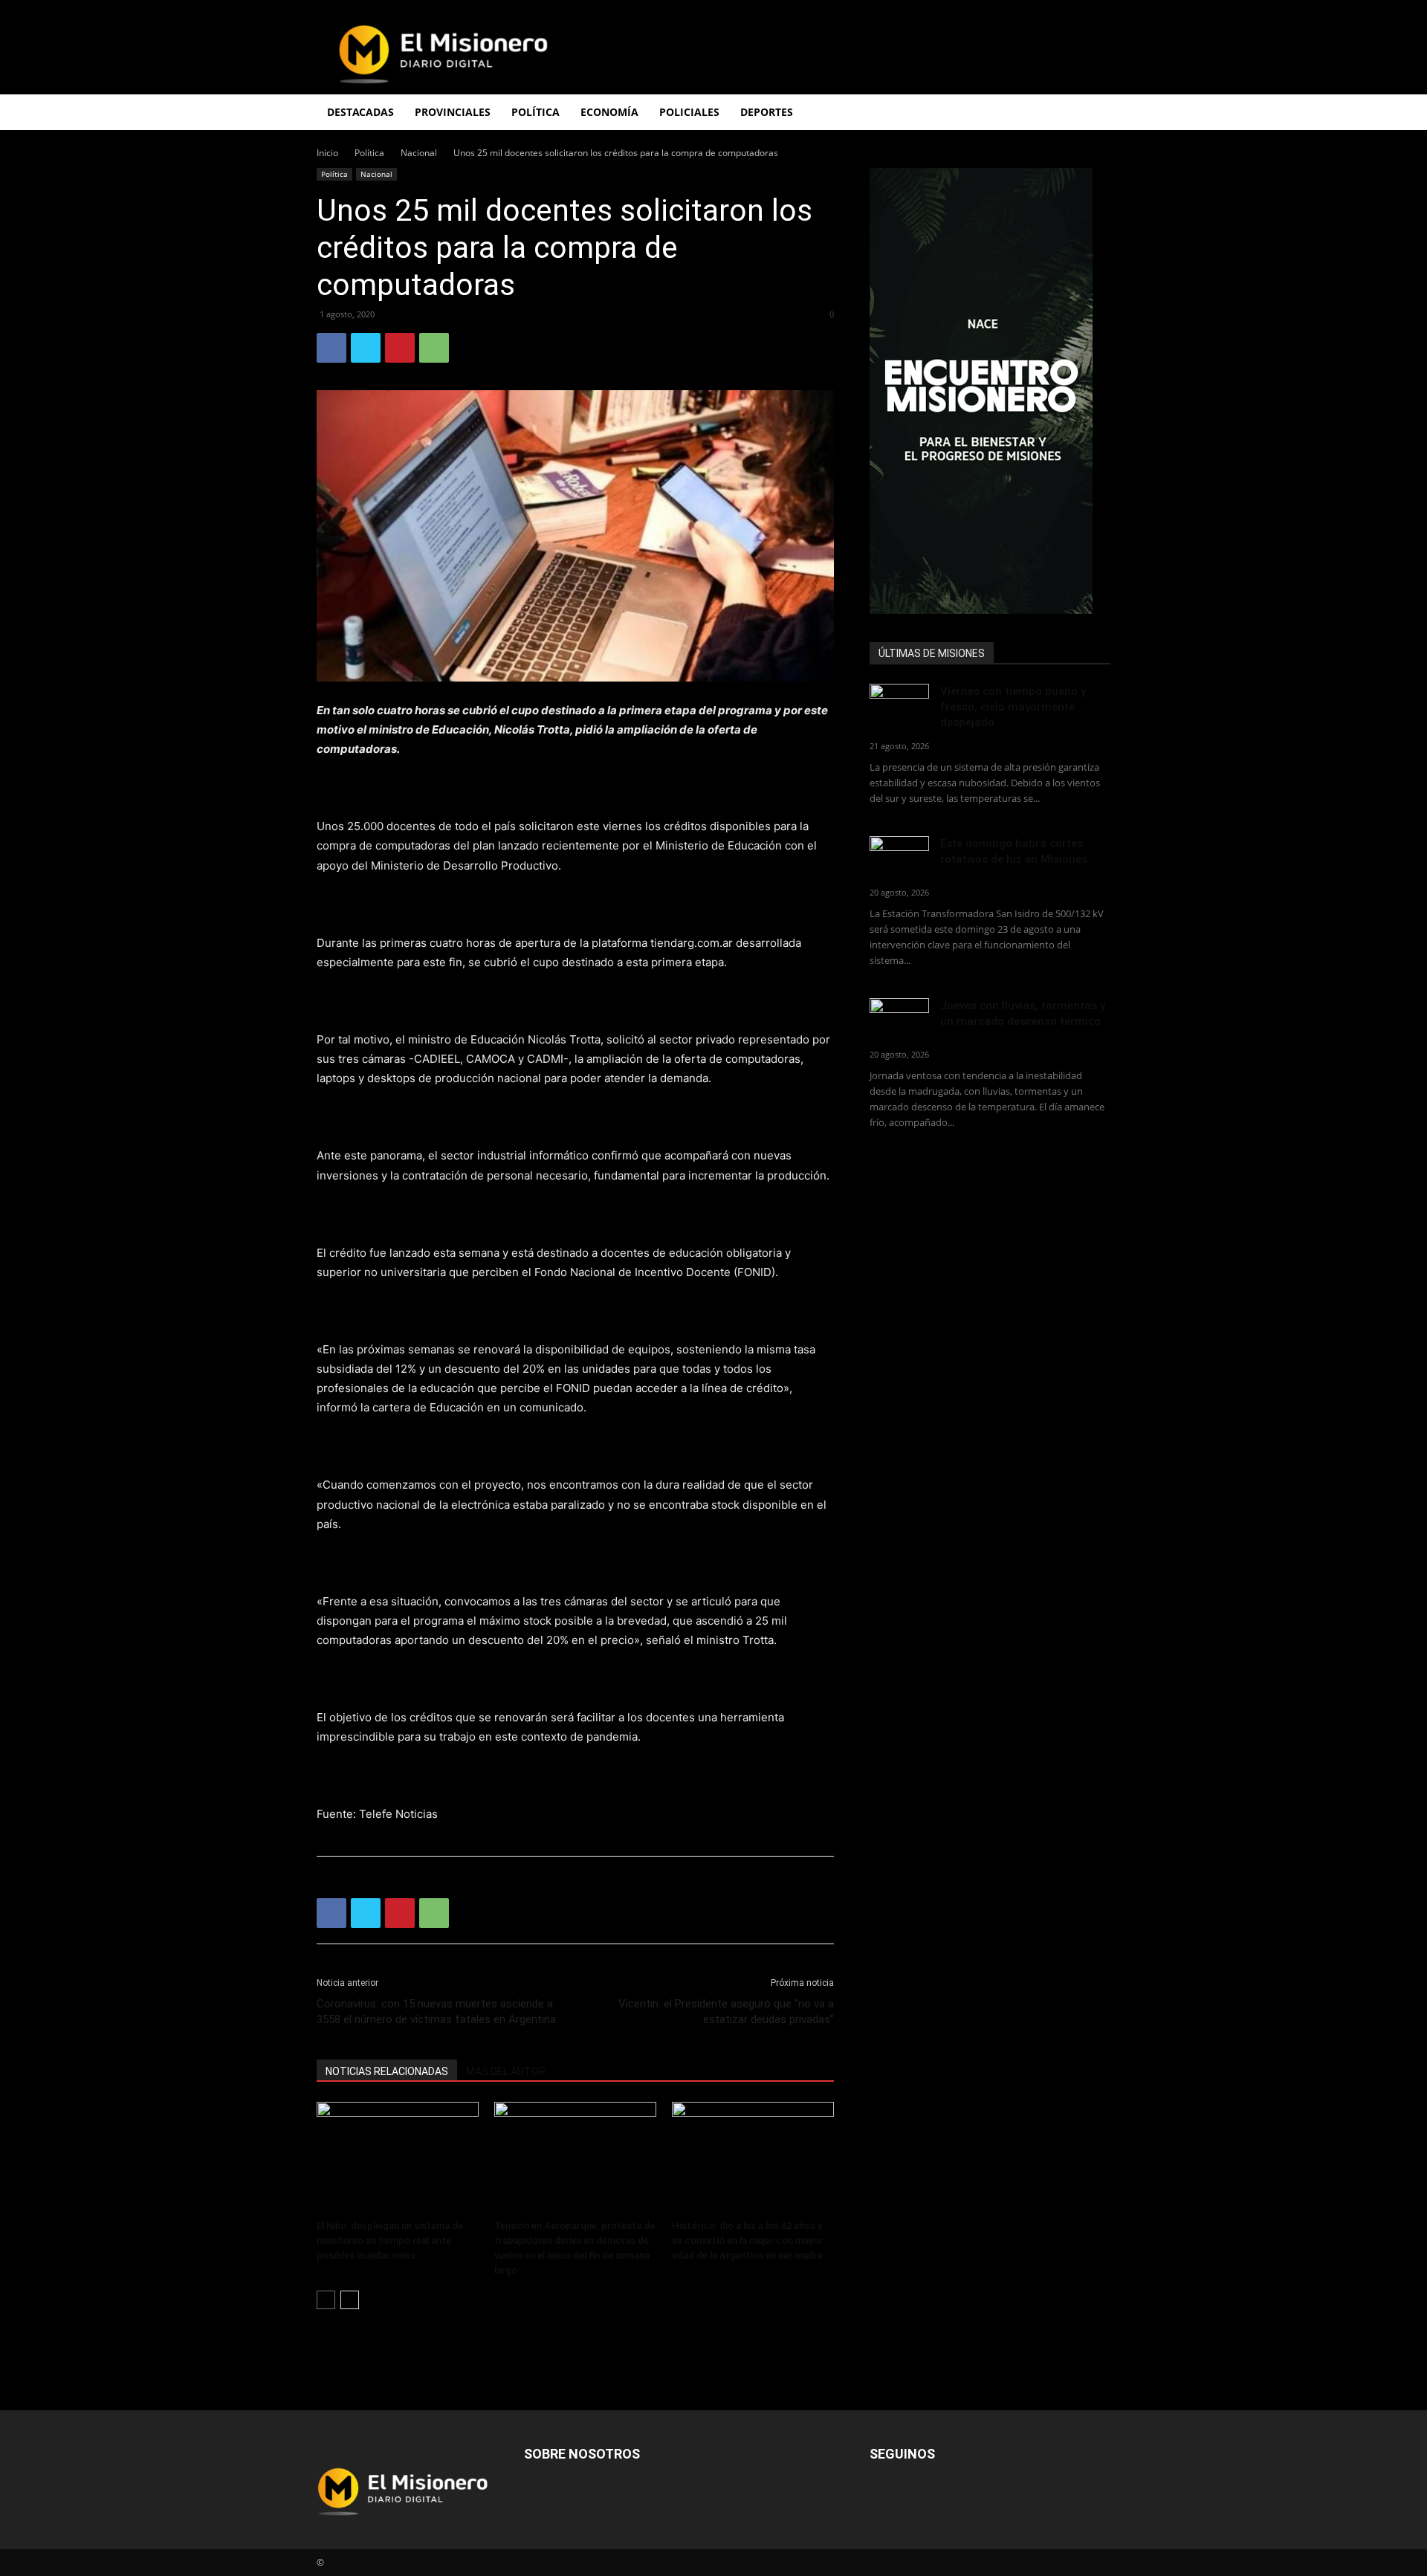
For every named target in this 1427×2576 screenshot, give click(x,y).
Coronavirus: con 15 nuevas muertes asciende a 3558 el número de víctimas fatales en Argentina (436, 2012)
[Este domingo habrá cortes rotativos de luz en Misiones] (899, 853)
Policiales (689, 112)
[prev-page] (326, 2300)
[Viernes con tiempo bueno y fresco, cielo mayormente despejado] (899, 704)
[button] (1093, 113)
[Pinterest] (400, 348)
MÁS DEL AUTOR (506, 2071)
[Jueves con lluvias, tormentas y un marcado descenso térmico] (899, 1019)
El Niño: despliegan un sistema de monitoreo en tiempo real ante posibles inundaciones (390, 2240)
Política (369, 153)
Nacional (419, 153)
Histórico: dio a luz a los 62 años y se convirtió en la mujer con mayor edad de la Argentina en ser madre (747, 2240)
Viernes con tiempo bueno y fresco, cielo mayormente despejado (1013, 707)
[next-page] (350, 2300)
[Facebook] (331, 348)
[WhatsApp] (434, 348)
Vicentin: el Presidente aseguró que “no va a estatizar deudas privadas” (726, 2012)
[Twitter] (366, 348)
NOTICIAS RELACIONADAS (387, 2071)
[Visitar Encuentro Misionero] (990, 391)
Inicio (327, 153)
